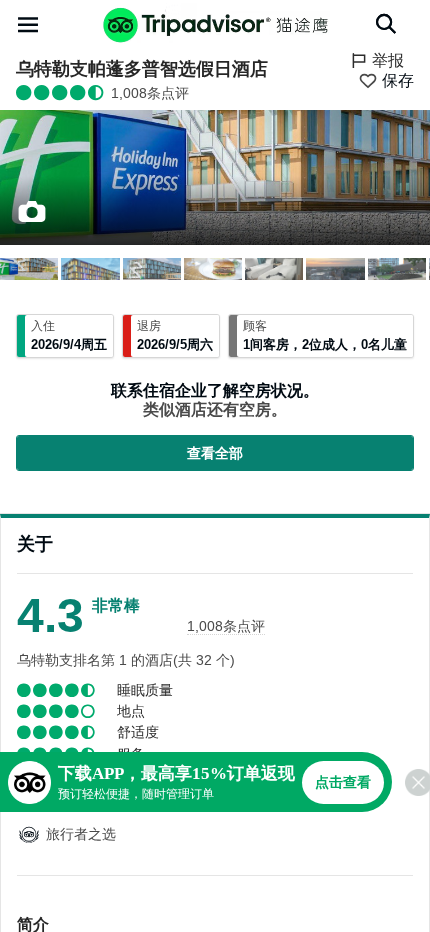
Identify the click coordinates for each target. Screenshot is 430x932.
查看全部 (215, 453)
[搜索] (386, 24)
